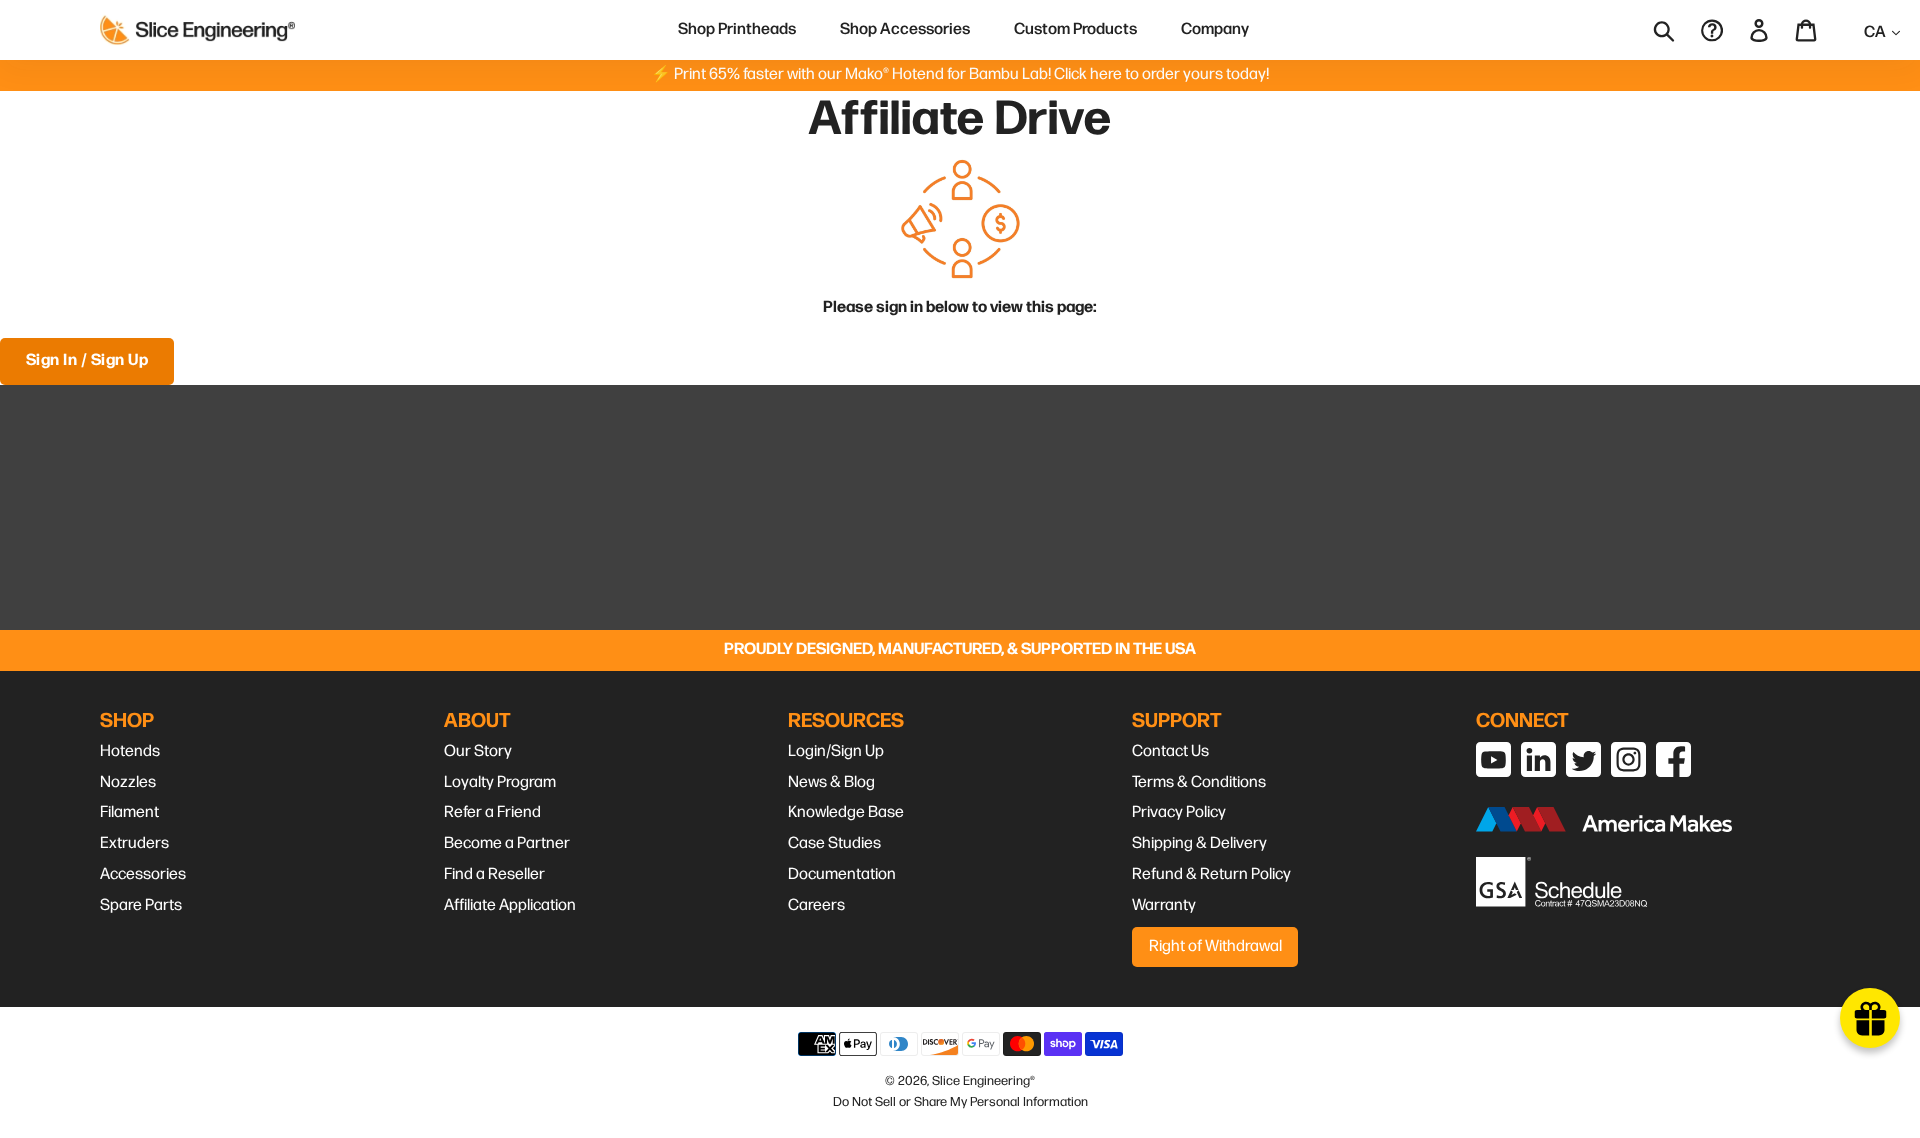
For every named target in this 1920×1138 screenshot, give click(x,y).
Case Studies (834, 843)
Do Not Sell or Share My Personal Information (960, 1102)
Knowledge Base (846, 812)
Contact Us (1170, 751)
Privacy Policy (1179, 812)
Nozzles (128, 782)
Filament (129, 812)
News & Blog (831, 782)
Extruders (134, 843)
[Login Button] (1760, 29)
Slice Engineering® (983, 1081)
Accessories (143, 874)
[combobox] (1677, 30)
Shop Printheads (737, 29)
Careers (816, 905)
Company (1215, 29)
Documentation (842, 874)
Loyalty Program (500, 782)
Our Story (478, 751)
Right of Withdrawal (1215, 946)
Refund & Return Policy (1211, 874)
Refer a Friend (492, 812)
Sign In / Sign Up (87, 360)
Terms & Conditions (1199, 782)
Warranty (1164, 905)
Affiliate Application (510, 905)
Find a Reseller (494, 874)
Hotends (130, 751)
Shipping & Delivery (1199, 843)
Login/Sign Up (836, 751)
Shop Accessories (905, 29)
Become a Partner (507, 843)
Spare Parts (141, 905)
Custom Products (1075, 29)
